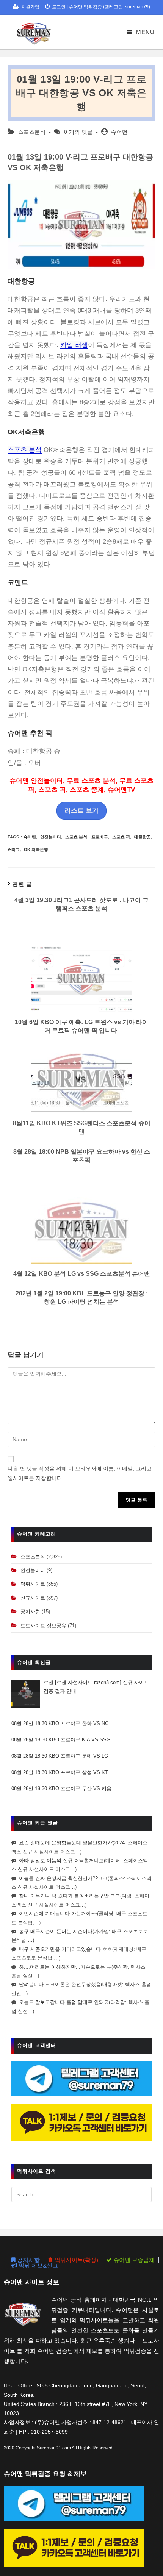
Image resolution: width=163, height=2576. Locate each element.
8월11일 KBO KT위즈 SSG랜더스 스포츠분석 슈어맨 (82, 1127)
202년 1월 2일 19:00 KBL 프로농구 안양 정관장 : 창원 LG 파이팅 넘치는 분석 (82, 1297)
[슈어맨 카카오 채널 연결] (81, 2122)
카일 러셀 (74, 345)
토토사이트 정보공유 (43, 1626)
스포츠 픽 (121, 837)
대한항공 (143, 837)
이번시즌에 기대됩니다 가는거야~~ (58, 1914)
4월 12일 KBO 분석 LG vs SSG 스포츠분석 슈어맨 (82, 1274)
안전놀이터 (51, 837)
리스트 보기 (81, 811)
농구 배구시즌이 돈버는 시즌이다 (56, 1931)
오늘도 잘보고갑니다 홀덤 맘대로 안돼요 (64, 2002)
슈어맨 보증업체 (133, 2260)
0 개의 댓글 (78, 132)
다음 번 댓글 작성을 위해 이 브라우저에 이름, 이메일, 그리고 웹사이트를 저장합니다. (80, 1473)
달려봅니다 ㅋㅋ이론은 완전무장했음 (60, 1984)
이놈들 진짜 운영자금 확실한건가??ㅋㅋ (63, 1878)
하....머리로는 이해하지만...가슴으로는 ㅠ (65, 1967)
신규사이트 (33, 1598)
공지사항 (30, 1612)
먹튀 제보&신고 (38, 2266)
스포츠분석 (32, 132)
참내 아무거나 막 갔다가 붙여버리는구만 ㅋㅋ (70, 1896)
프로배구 (100, 837)
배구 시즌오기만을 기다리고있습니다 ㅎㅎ (66, 1949)
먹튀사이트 (33, 1584)
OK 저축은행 (36, 849)
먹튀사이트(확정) (76, 2260)
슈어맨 (119, 132)
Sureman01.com (54, 2448)
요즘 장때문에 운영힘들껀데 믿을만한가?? (66, 1843)
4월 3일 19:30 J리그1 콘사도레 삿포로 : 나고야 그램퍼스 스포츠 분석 (81, 904)
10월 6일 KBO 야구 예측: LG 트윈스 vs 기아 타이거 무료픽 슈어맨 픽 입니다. (81, 1026)
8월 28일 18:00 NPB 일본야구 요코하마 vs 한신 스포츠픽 (82, 1156)
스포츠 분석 (25, 450)
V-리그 (14, 849)
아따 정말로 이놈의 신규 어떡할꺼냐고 (61, 1860)
